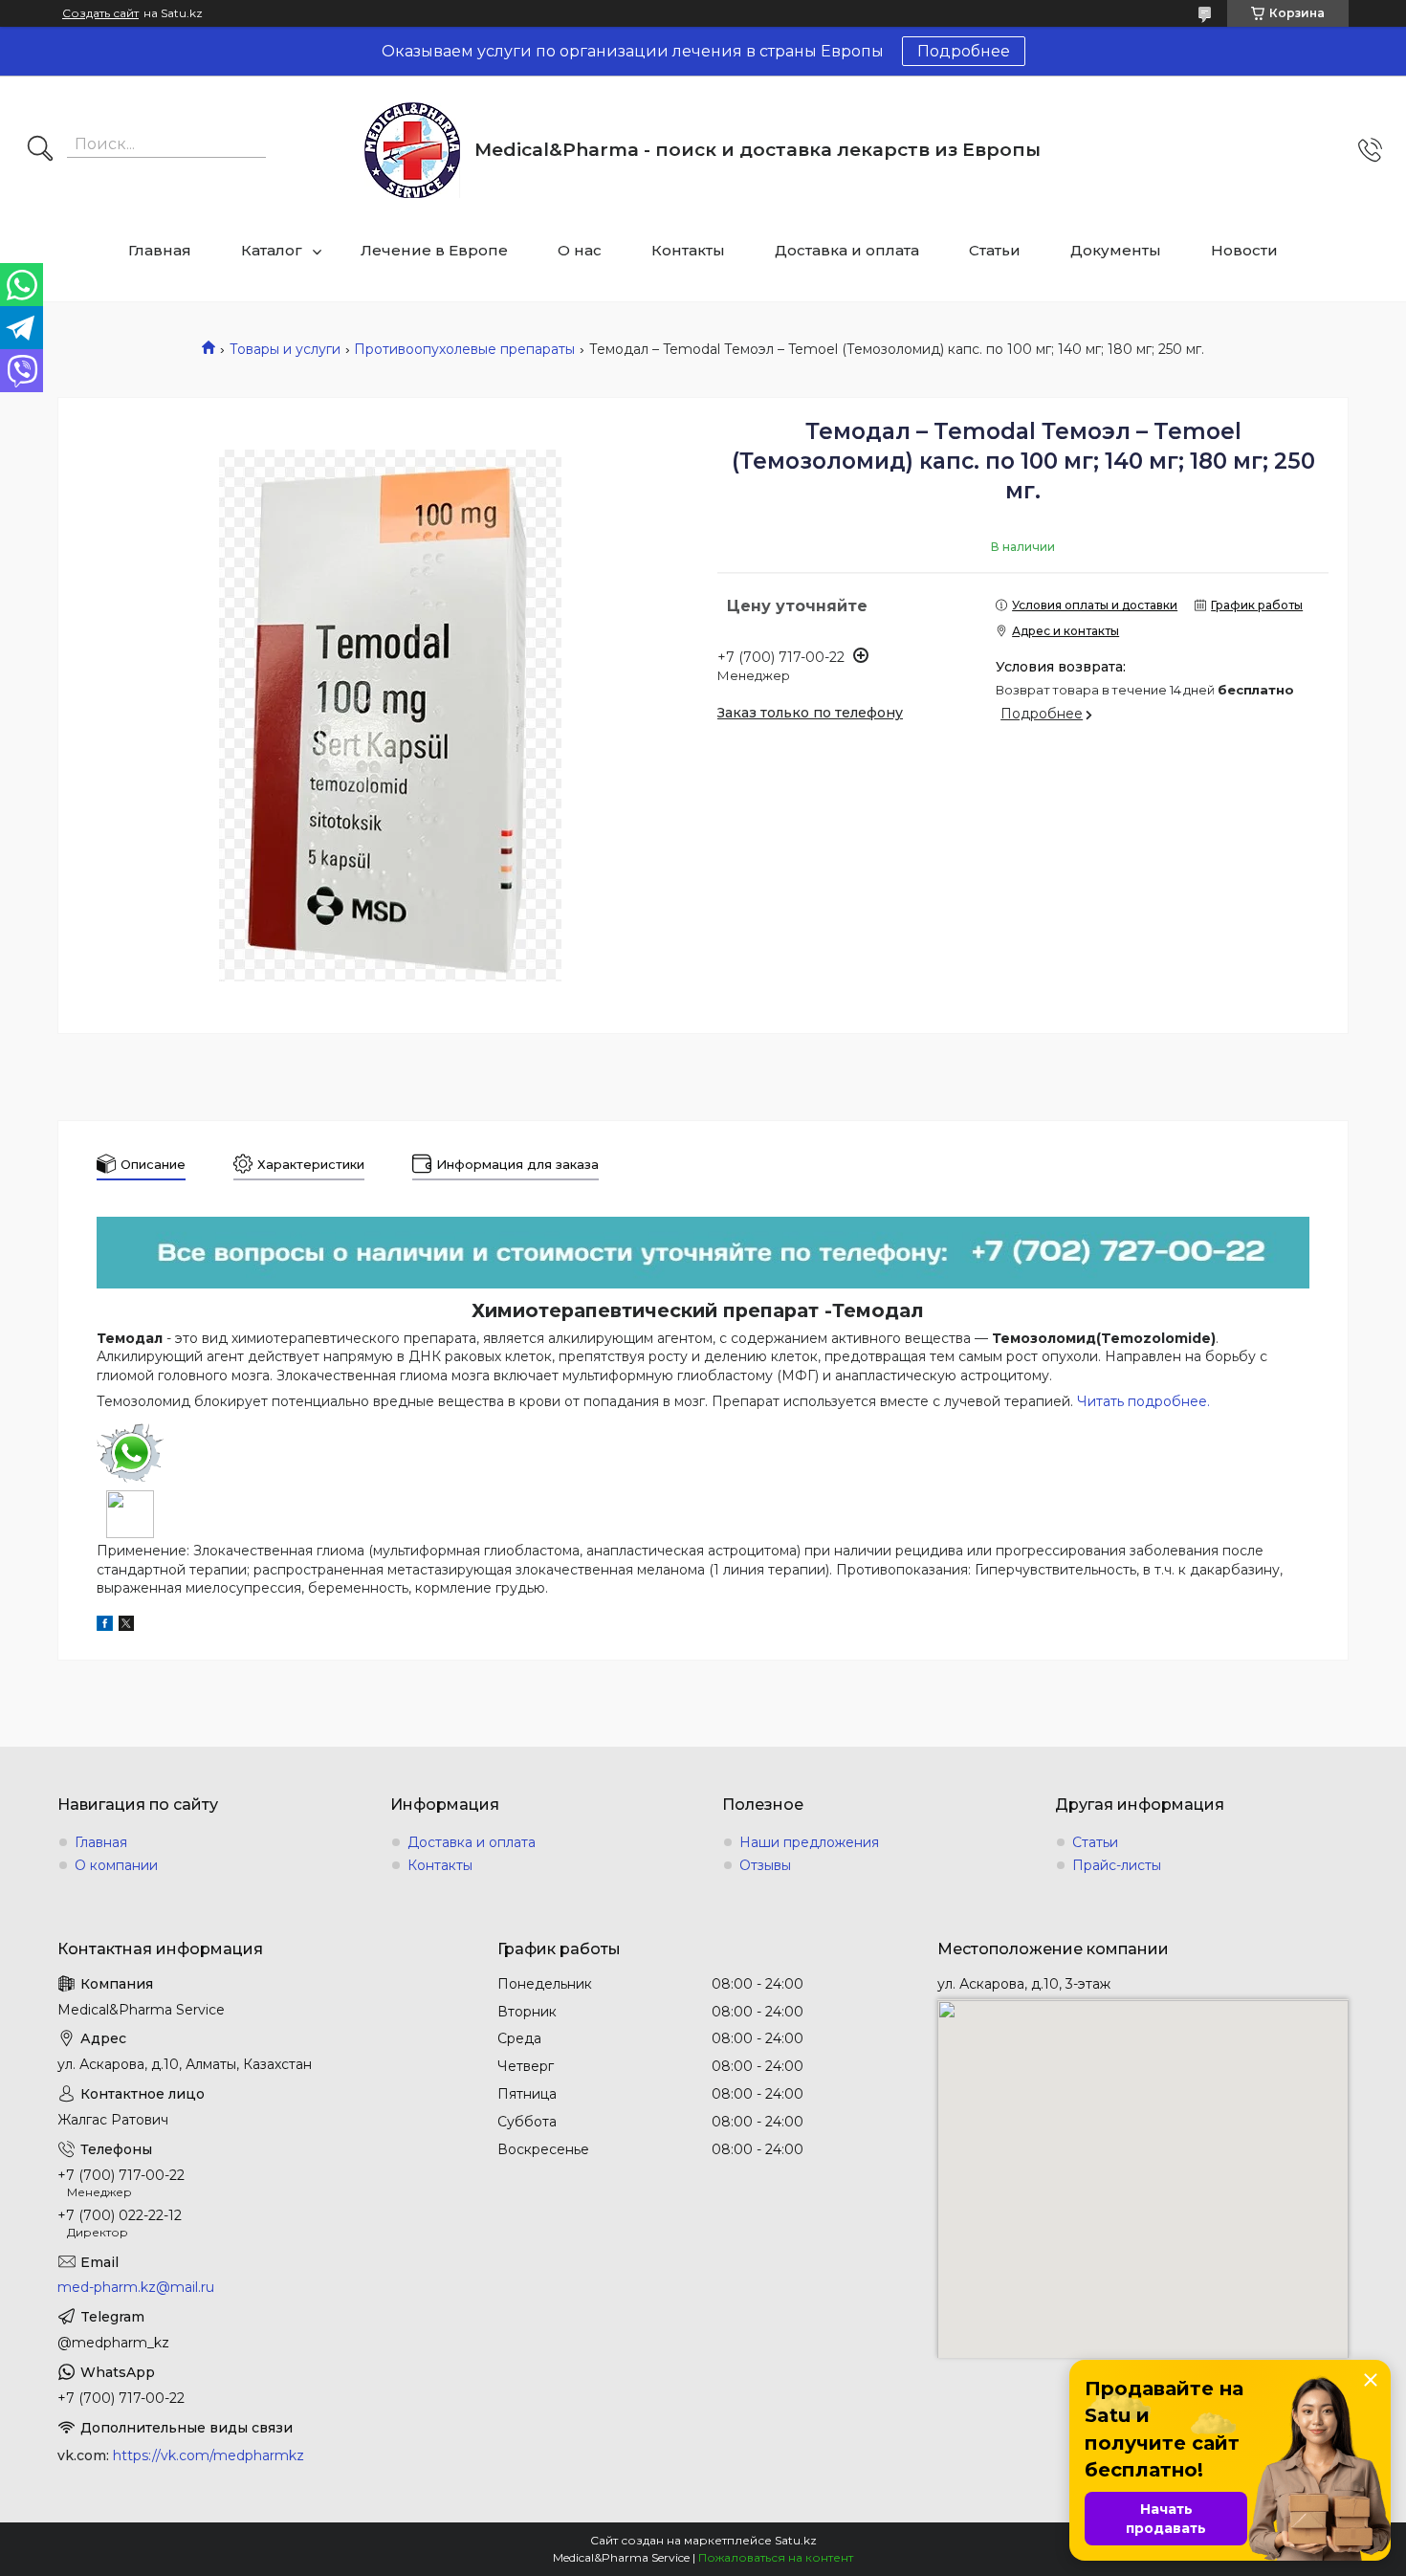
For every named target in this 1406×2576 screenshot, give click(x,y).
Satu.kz (796, 2540)
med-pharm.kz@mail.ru (136, 2287)
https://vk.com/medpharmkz (209, 2455)
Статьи (995, 250)
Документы (1116, 250)
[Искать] (40, 150)
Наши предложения (809, 1842)
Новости (1244, 250)
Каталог (272, 250)
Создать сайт (100, 13)
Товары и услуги (285, 349)
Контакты (688, 250)
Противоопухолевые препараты (464, 349)
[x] (126, 1626)
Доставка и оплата (847, 250)
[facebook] (105, 1626)
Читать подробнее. (1143, 1401)
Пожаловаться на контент (776, 2557)
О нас (580, 250)
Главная (160, 250)
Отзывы (765, 1865)
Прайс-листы (1117, 1865)
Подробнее (964, 51)
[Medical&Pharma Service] (412, 150)
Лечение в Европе (434, 250)
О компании (116, 1865)
